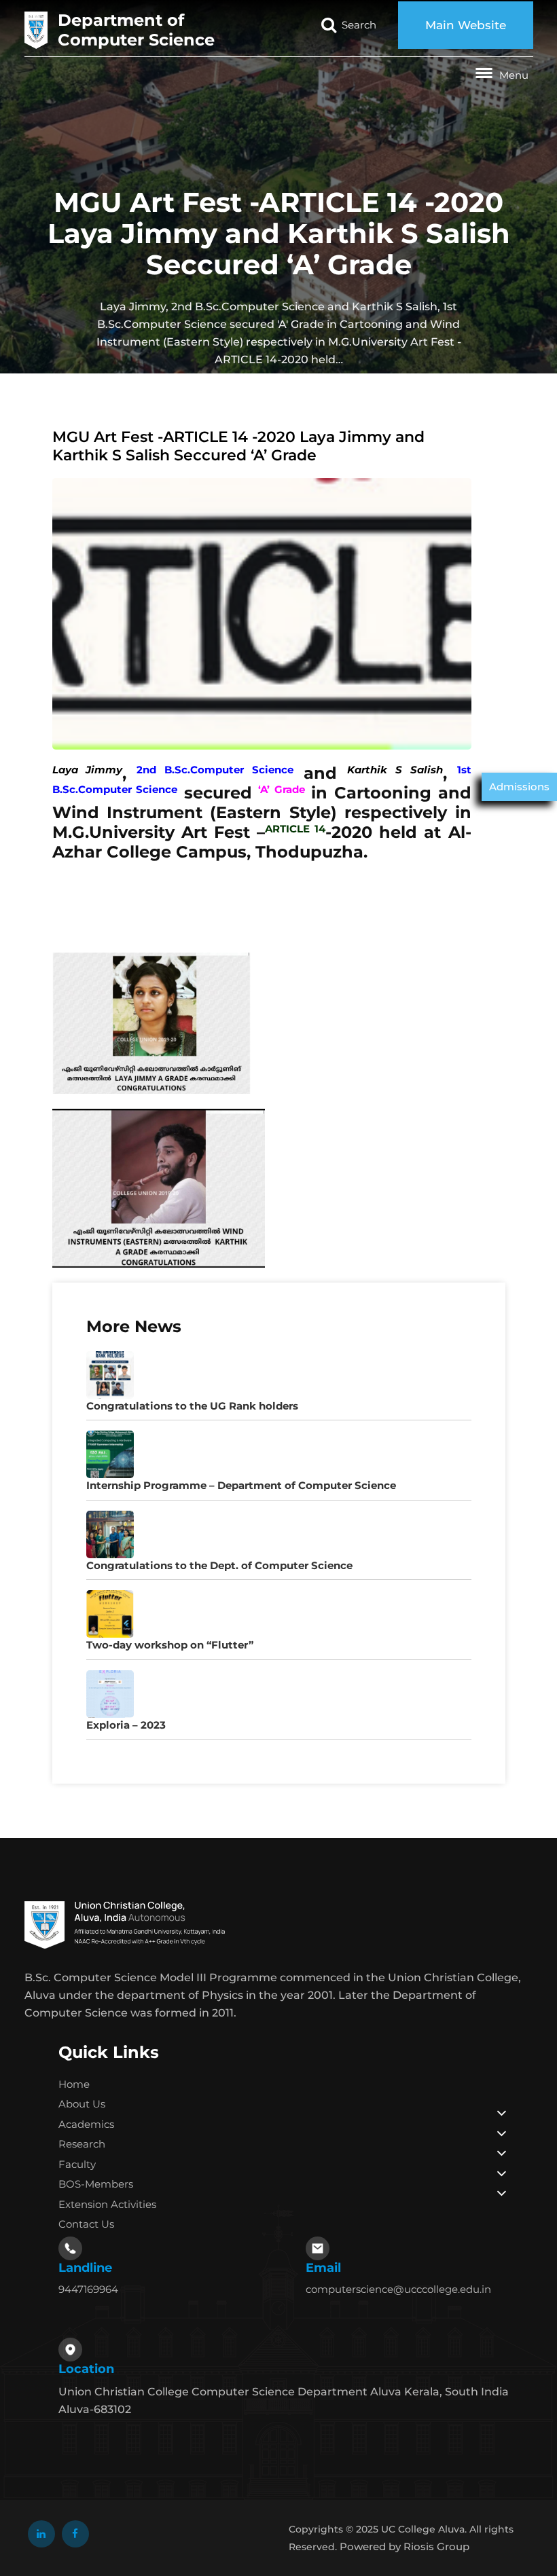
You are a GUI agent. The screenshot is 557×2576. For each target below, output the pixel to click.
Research (82, 2144)
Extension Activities (107, 2204)
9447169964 (88, 2289)
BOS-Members (96, 2184)
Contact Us (86, 2224)
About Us (82, 2104)
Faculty (77, 2164)
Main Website (466, 25)
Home (74, 2084)
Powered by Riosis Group (405, 2546)
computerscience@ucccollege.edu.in (398, 2289)
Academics (86, 2124)
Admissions (519, 787)
